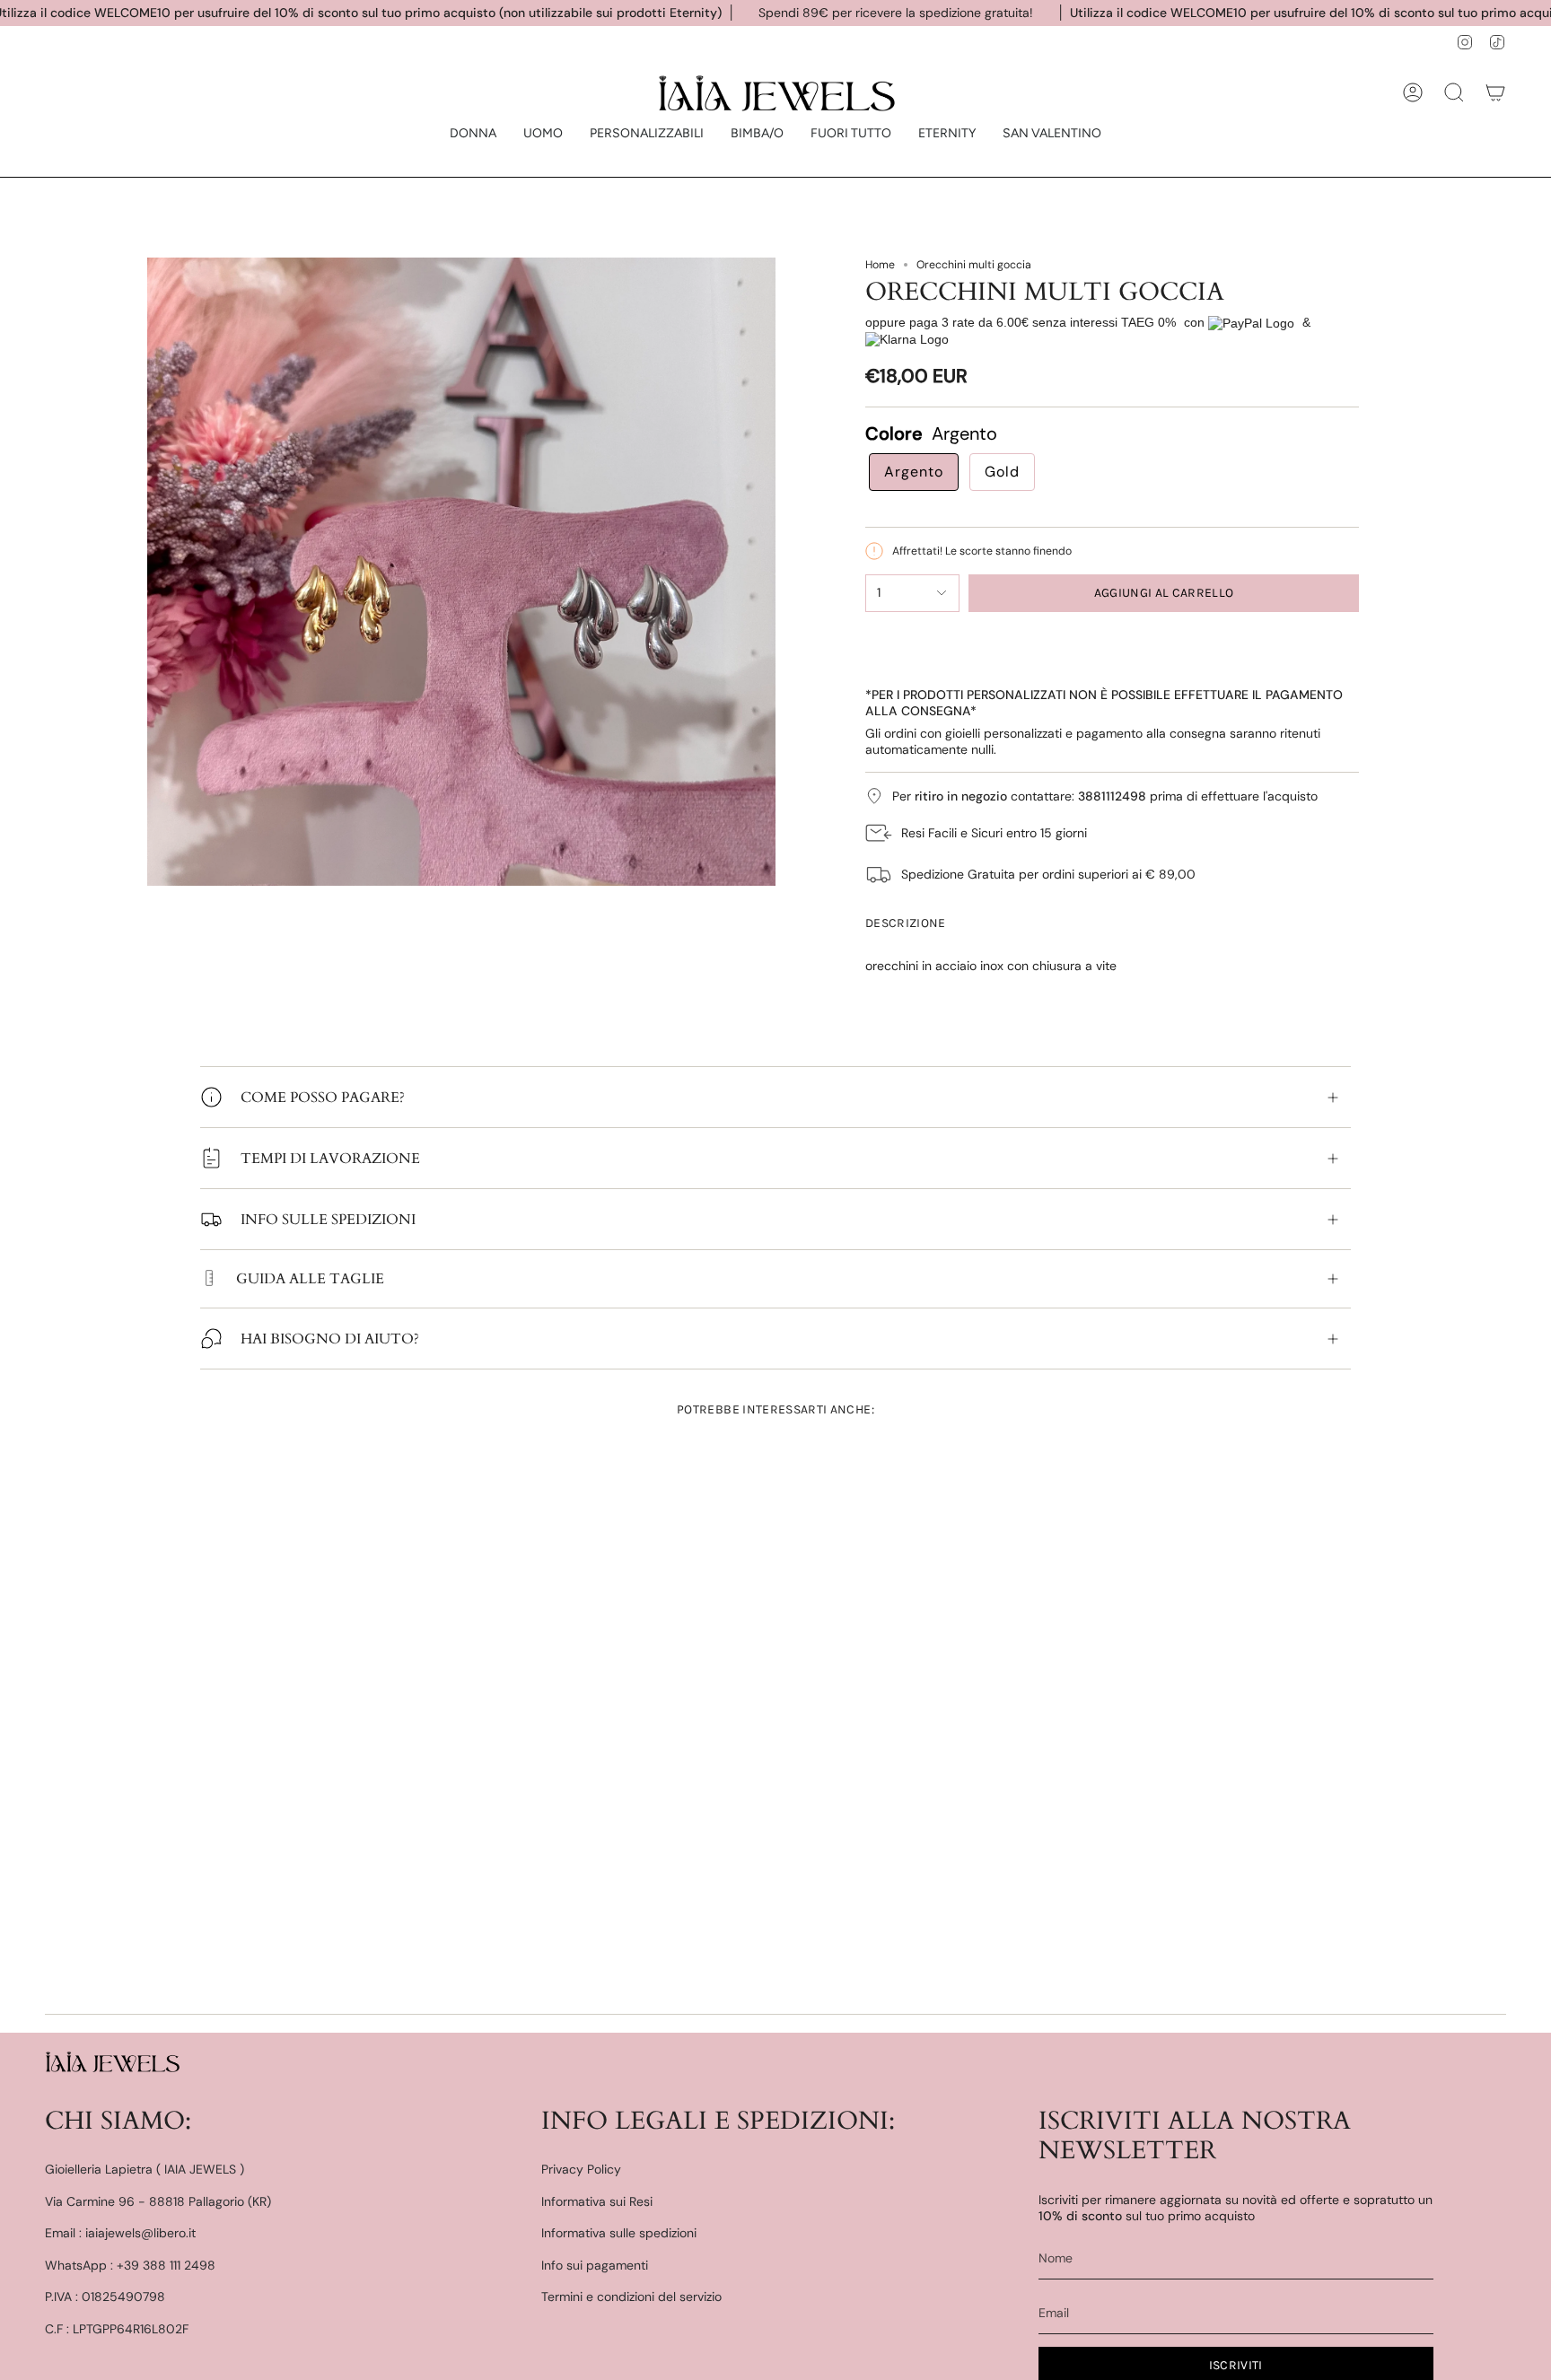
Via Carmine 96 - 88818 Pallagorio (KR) (158, 2201)
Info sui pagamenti (595, 2265)
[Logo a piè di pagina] (112, 2061)
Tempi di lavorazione (330, 1159)
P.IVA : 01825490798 (105, 2297)
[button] (473, 134)
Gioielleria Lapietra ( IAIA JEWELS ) (145, 2169)
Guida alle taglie (310, 1279)
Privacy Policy (581, 2169)
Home (880, 265)
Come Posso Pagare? (323, 1098)
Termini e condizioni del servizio (631, 2297)
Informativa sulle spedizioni (619, 2233)
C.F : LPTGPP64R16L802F (117, 2329)
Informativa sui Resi (597, 2201)
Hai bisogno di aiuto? (330, 1339)
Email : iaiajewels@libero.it (120, 2233)
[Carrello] (1495, 92)
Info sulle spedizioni (328, 1220)
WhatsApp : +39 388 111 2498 (130, 2265)
